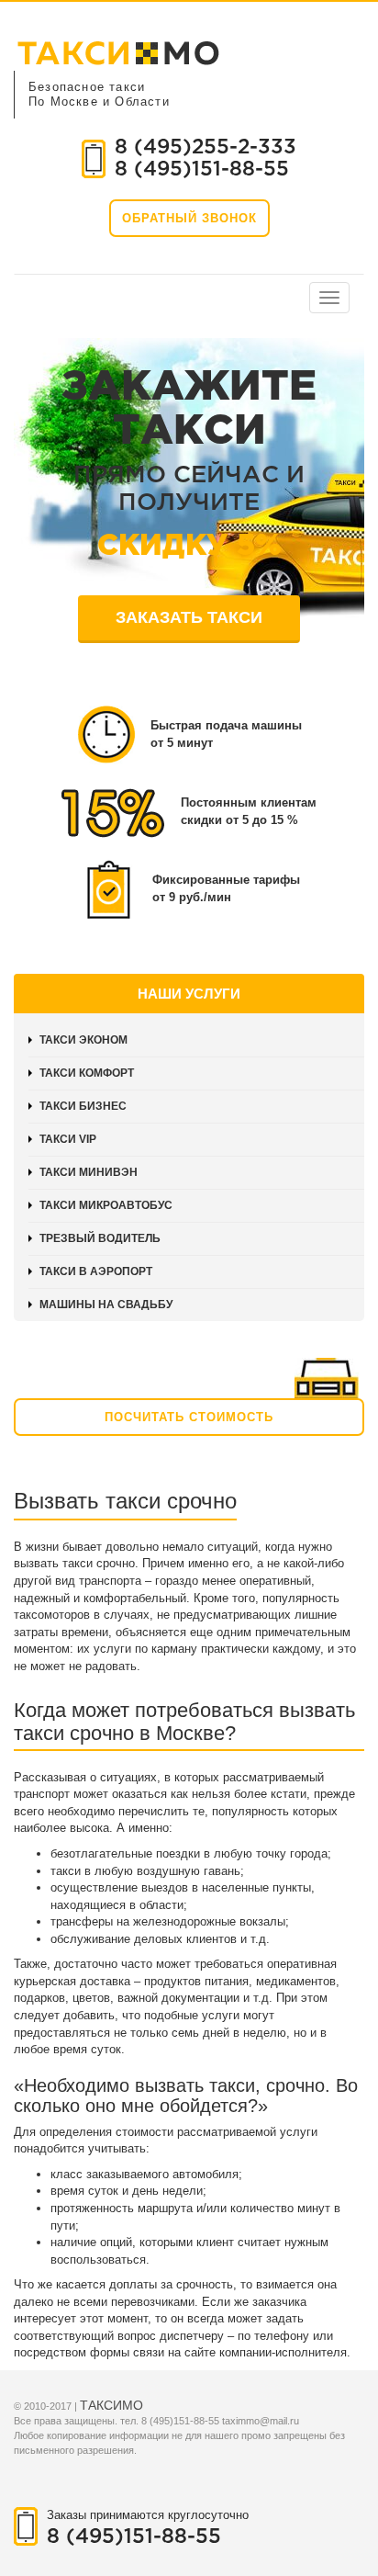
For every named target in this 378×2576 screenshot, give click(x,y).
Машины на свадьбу (106, 1305)
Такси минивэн (89, 1172)
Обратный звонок (189, 218)
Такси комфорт (87, 1073)
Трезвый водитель (100, 1238)
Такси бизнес (83, 1106)
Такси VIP (68, 1139)
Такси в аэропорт (96, 1271)
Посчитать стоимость (189, 1417)
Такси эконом (83, 1040)
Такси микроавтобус (106, 1205)
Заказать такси (189, 617)
